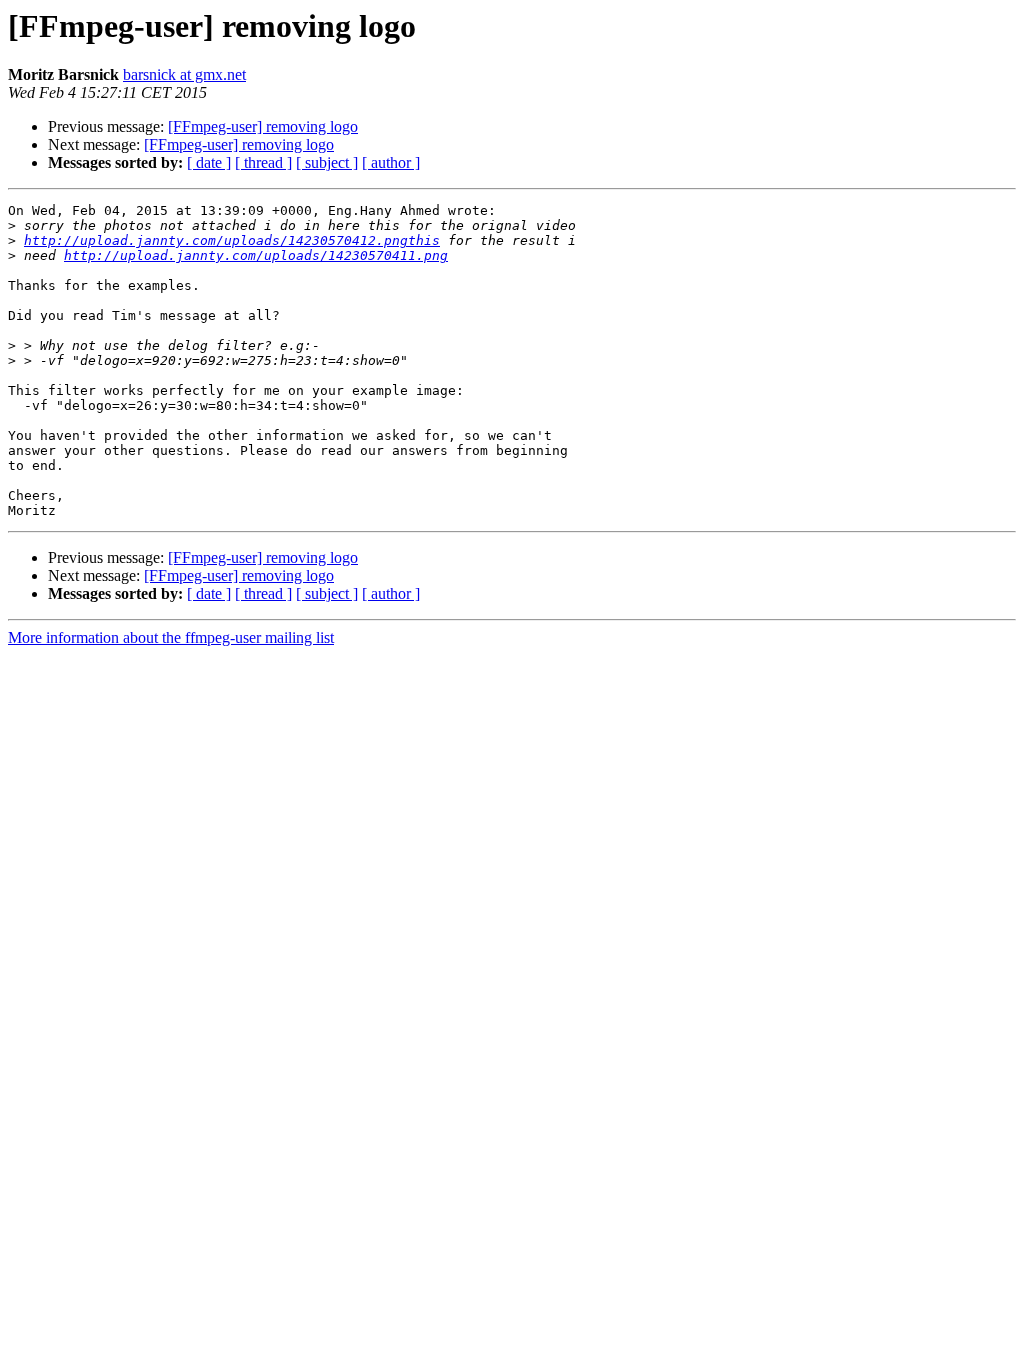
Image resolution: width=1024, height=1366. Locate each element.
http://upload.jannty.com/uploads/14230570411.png (256, 255)
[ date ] (209, 162)
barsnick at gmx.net (184, 74)
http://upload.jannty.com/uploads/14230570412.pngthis (232, 240)
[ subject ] (327, 162)
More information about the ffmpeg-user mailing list (171, 637)
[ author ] (391, 162)
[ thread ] (263, 162)
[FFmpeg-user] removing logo (263, 126)
